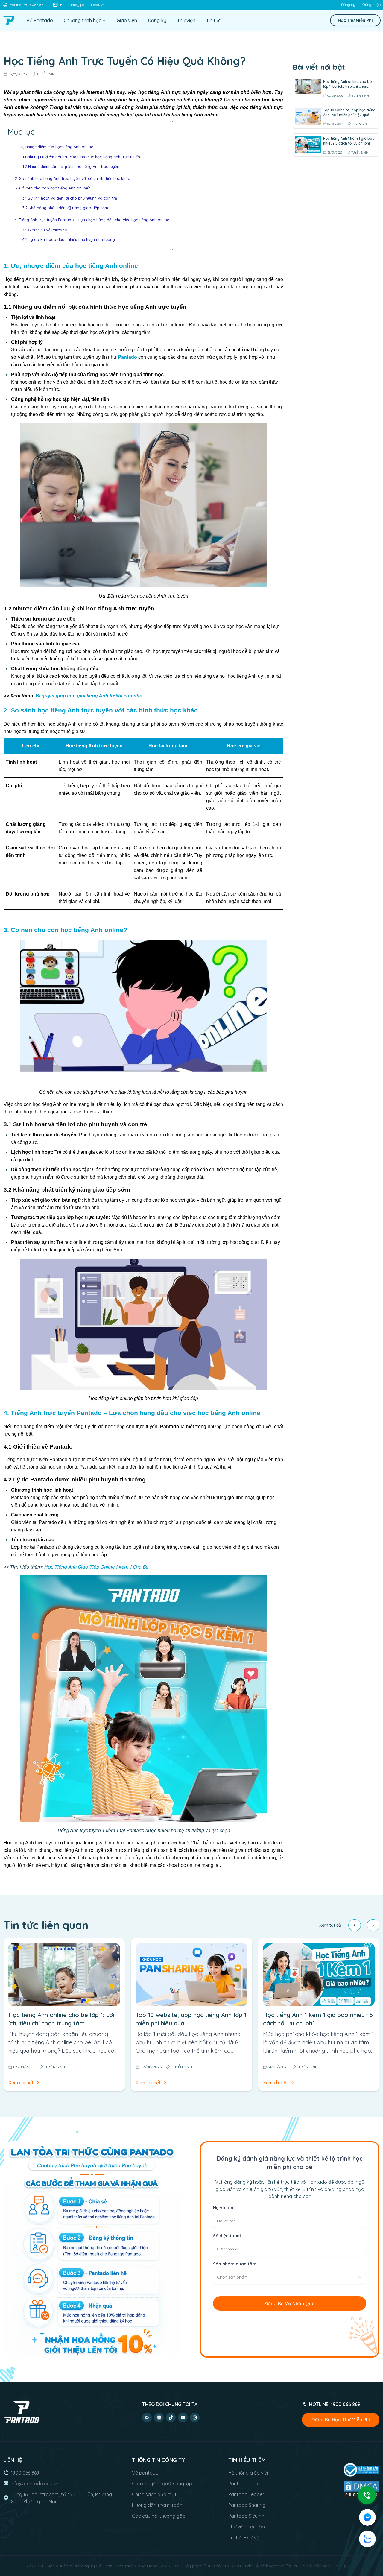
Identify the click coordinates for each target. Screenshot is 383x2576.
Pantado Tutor (244, 2484)
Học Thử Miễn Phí (355, 20)
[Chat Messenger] (367, 2517)
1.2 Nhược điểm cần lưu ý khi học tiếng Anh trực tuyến (71, 166)
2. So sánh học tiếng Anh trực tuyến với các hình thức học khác (72, 178)
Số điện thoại (227, 2236)
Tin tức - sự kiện (245, 2537)
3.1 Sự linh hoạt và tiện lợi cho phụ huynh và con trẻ (70, 198)
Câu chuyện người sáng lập (162, 2484)
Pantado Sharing (247, 2505)
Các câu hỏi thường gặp (159, 2516)
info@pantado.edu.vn (35, 2484)
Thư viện (186, 20)
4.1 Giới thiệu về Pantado (45, 230)
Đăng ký (348, 5)
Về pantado (145, 2473)
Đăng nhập (371, 5)
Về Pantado (40, 20)
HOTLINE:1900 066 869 (335, 2404)
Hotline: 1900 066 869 (28, 5)
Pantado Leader (246, 2494)
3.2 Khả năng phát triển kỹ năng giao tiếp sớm (65, 208)
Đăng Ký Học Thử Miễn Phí (341, 2420)
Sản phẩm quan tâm (235, 2264)
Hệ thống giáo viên (249, 2473)
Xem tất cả (330, 1925)
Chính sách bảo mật (154, 2494)
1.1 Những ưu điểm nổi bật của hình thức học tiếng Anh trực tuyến (81, 157)
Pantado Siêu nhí (247, 2516)
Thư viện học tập (247, 2527)
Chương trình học (82, 20)
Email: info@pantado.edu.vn (82, 5)
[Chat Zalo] (367, 2539)
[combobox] (290, 2277)
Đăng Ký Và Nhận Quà (290, 2303)
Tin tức (213, 20)
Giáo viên (127, 20)
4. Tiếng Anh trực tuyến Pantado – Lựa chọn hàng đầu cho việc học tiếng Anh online (92, 220)
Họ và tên (223, 2208)
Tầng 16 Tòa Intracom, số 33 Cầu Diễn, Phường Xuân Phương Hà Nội (61, 2498)
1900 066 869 (25, 2473)
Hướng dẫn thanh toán (157, 2505)
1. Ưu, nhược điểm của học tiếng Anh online (54, 147)
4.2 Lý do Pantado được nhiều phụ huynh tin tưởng (69, 239)
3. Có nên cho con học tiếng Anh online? (53, 188)
